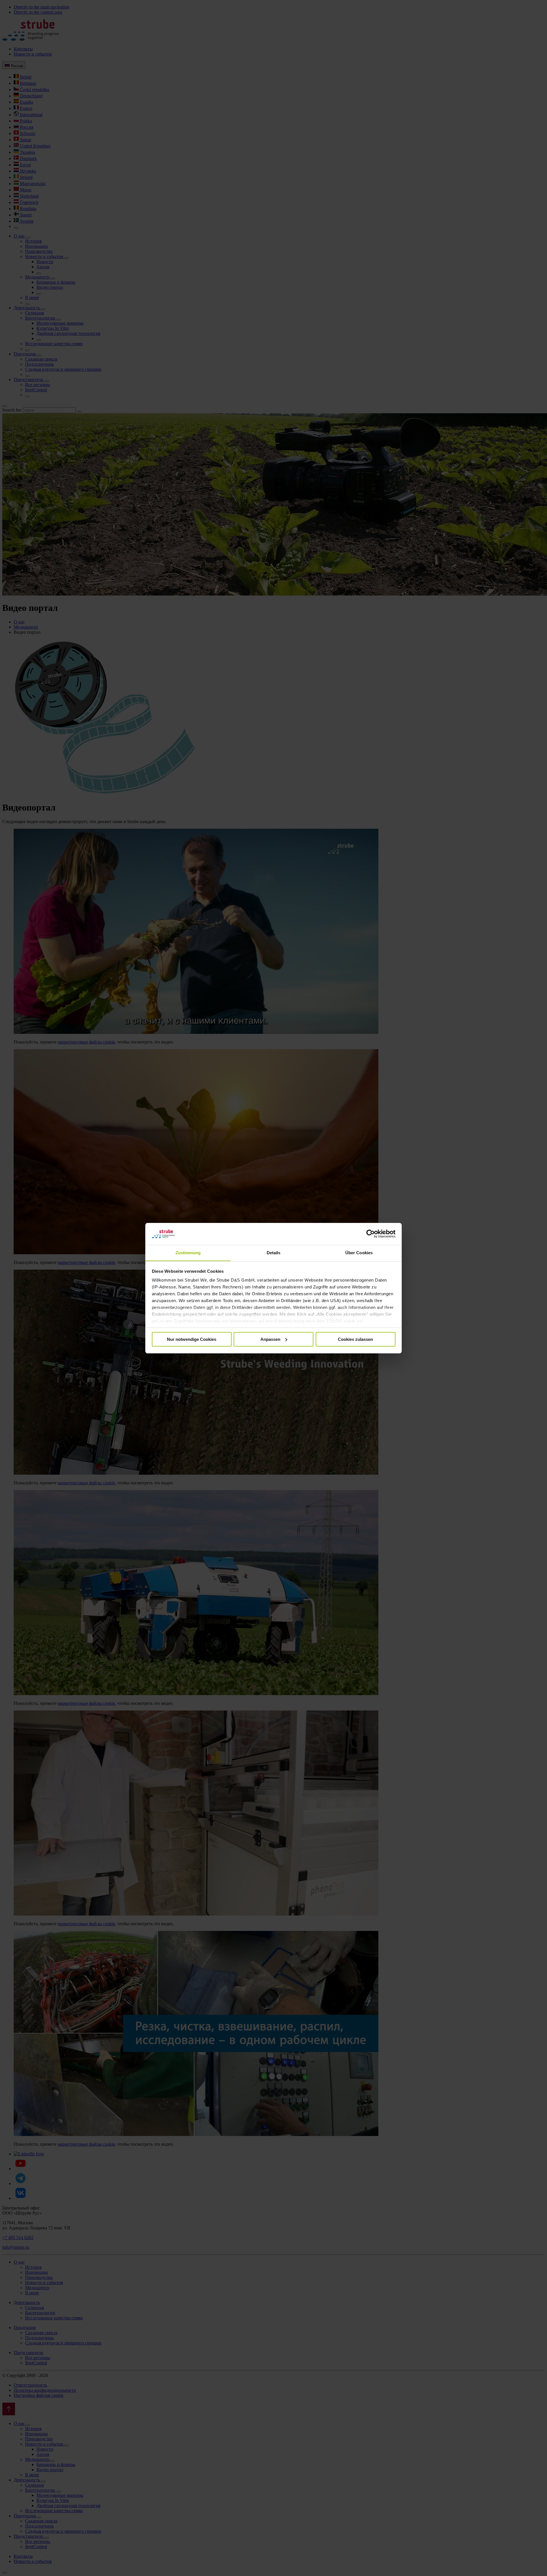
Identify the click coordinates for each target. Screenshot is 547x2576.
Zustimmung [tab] (188, 1252)
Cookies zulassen (355, 1339)
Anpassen (270, 1339)
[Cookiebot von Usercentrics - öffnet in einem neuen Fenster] (371, 1234)
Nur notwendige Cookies (192, 1339)
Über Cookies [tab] (359, 1252)
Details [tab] (274, 1252)
